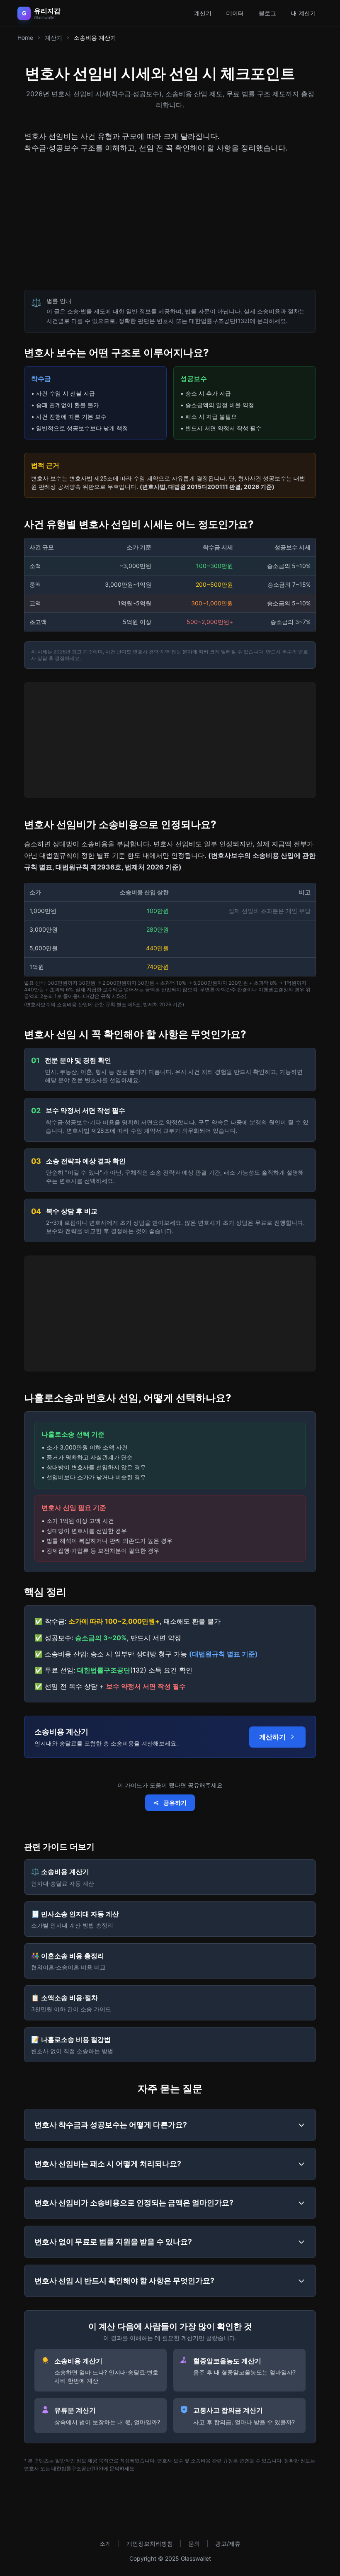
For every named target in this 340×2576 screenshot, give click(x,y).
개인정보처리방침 (150, 2543)
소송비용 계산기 (95, 38)
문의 (194, 2543)
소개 (105, 2543)
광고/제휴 (228, 2543)
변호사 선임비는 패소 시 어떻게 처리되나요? (108, 2164)
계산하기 (272, 1737)
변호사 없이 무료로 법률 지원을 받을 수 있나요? (113, 2242)
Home (25, 38)
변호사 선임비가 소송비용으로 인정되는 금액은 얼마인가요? (134, 2203)
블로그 (267, 13)
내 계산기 (304, 13)
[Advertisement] (170, 222)
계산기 (203, 13)
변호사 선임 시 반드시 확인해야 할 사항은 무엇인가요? (124, 2281)
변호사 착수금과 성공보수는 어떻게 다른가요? (111, 2125)
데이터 (235, 13)
